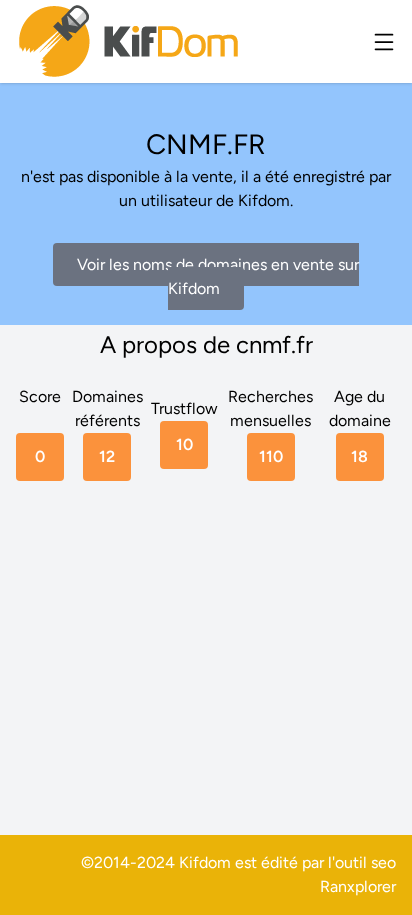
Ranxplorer (358, 886)
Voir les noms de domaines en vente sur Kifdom (218, 276)
